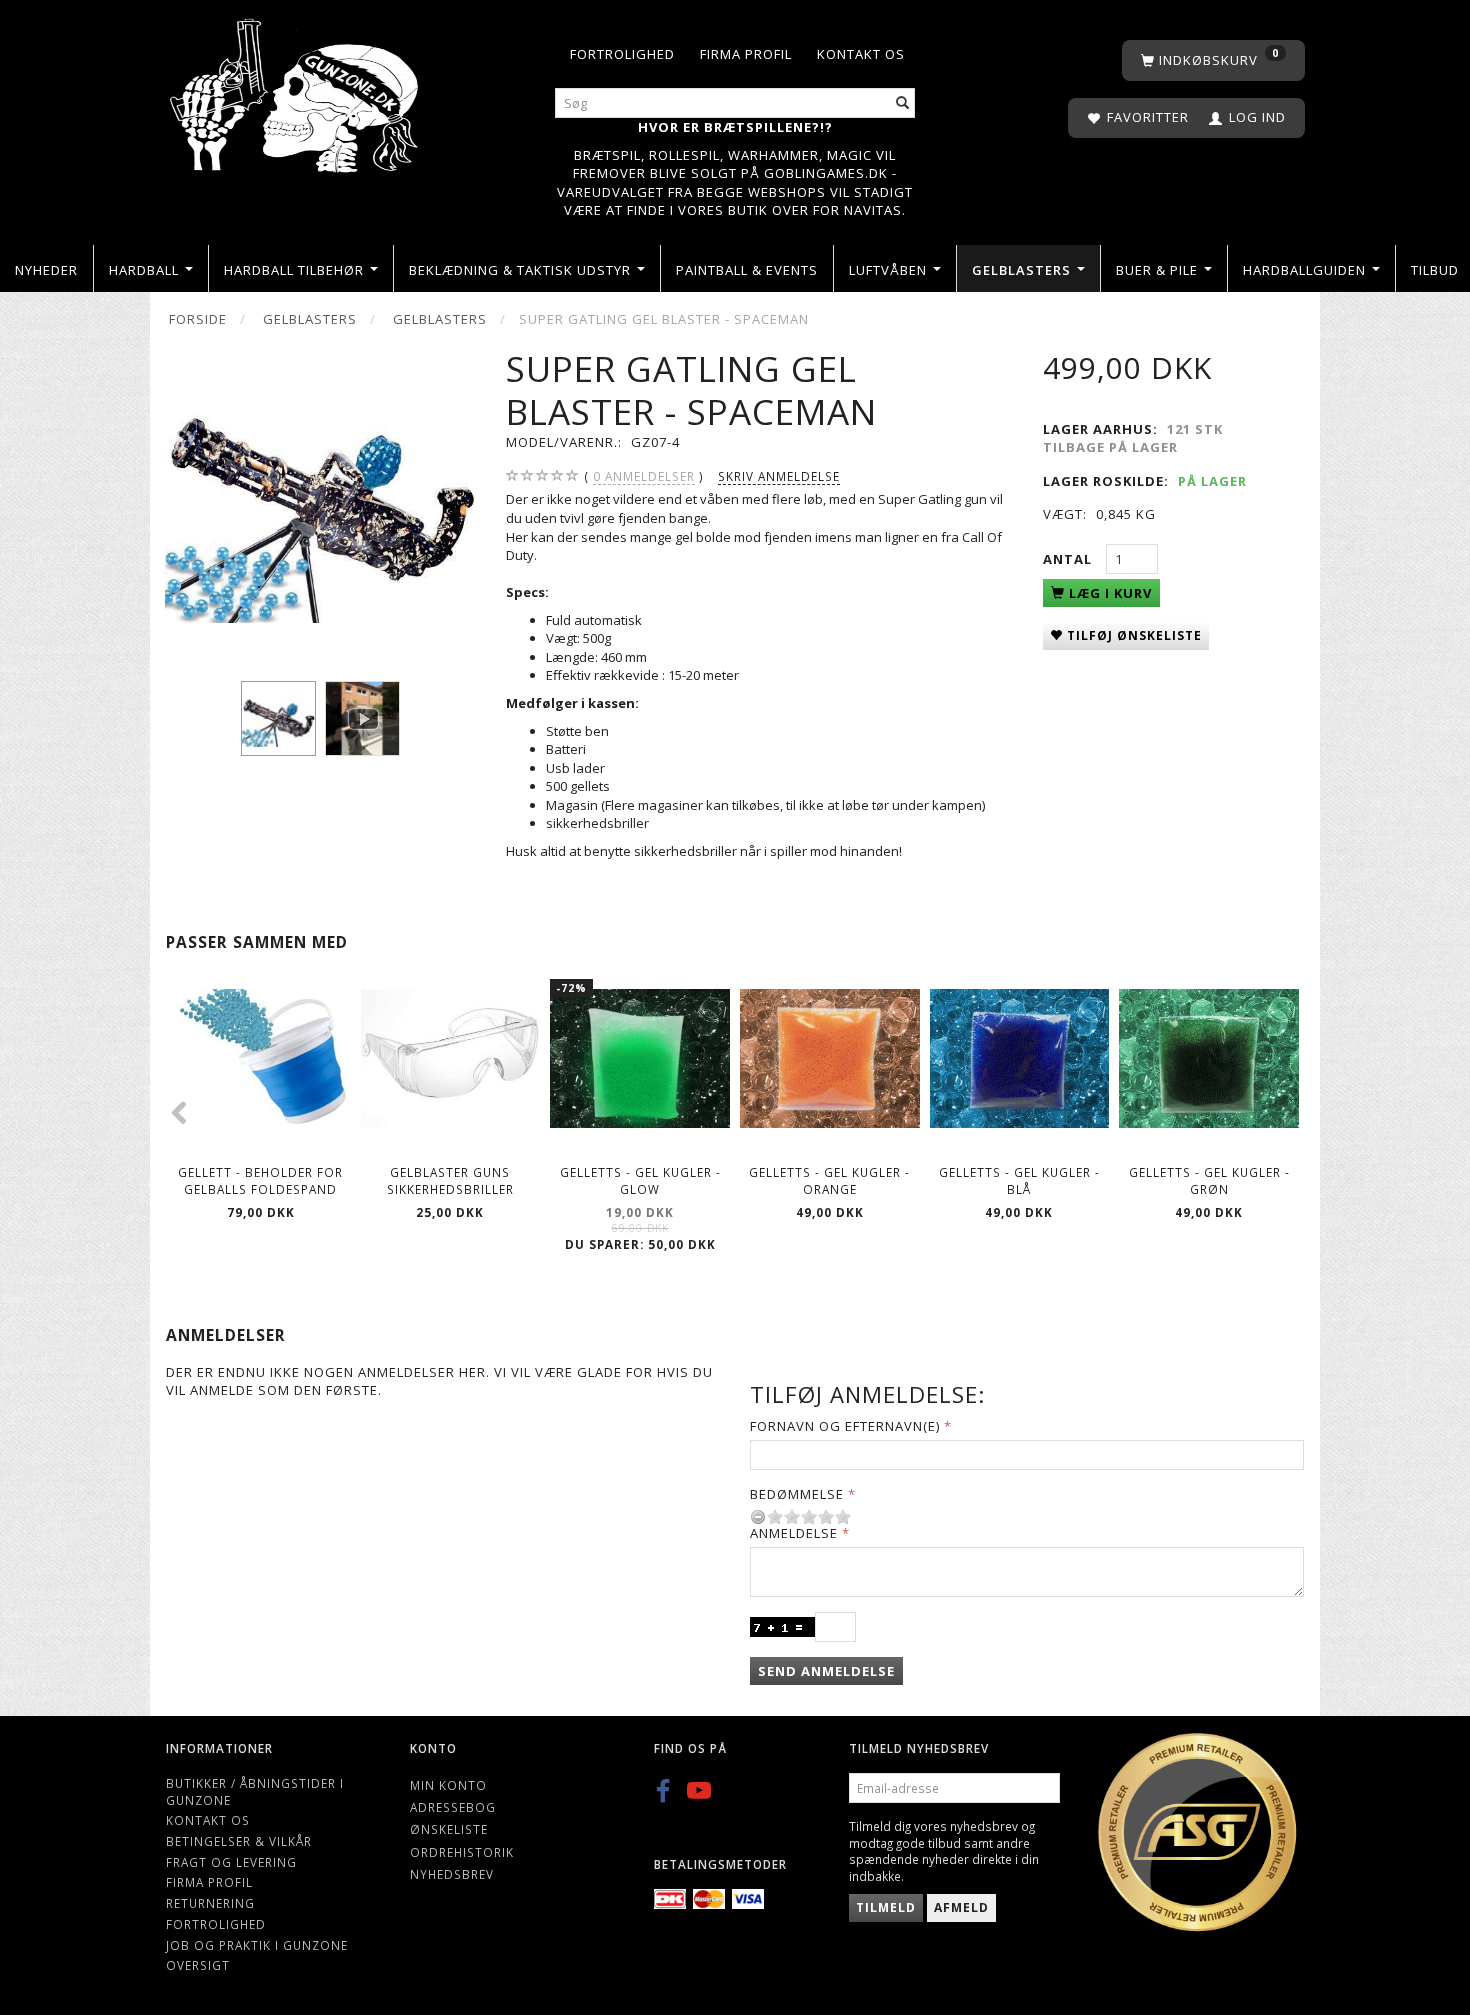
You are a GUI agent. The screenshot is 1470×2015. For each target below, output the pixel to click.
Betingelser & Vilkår (239, 1841)
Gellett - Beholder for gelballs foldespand (260, 1180)
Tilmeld (886, 1907)
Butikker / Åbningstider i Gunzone (255, 1791)
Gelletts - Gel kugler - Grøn (1209, 1180)
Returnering (210, 1903)
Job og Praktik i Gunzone (257, 1945)
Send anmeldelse (826, 1671)
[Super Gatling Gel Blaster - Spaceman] (320, 502)
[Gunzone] (296, 90)
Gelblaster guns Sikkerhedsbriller (450, 1180)
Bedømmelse (797, 1494)
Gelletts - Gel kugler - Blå (1019, 1180)
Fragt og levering (231, 1862)
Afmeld (961, 1907)
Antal (1069, 559)
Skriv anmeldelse (779, 476)
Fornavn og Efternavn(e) (845, 1426)
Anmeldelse (794, 1533)
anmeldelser (644, 476)
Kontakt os (861, 54)
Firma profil (746, 54)
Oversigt (198, 1965)
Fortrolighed (622, 54)
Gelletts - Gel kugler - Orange (829, 1180)
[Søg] (903, 103)
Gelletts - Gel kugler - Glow (640, 1180)
